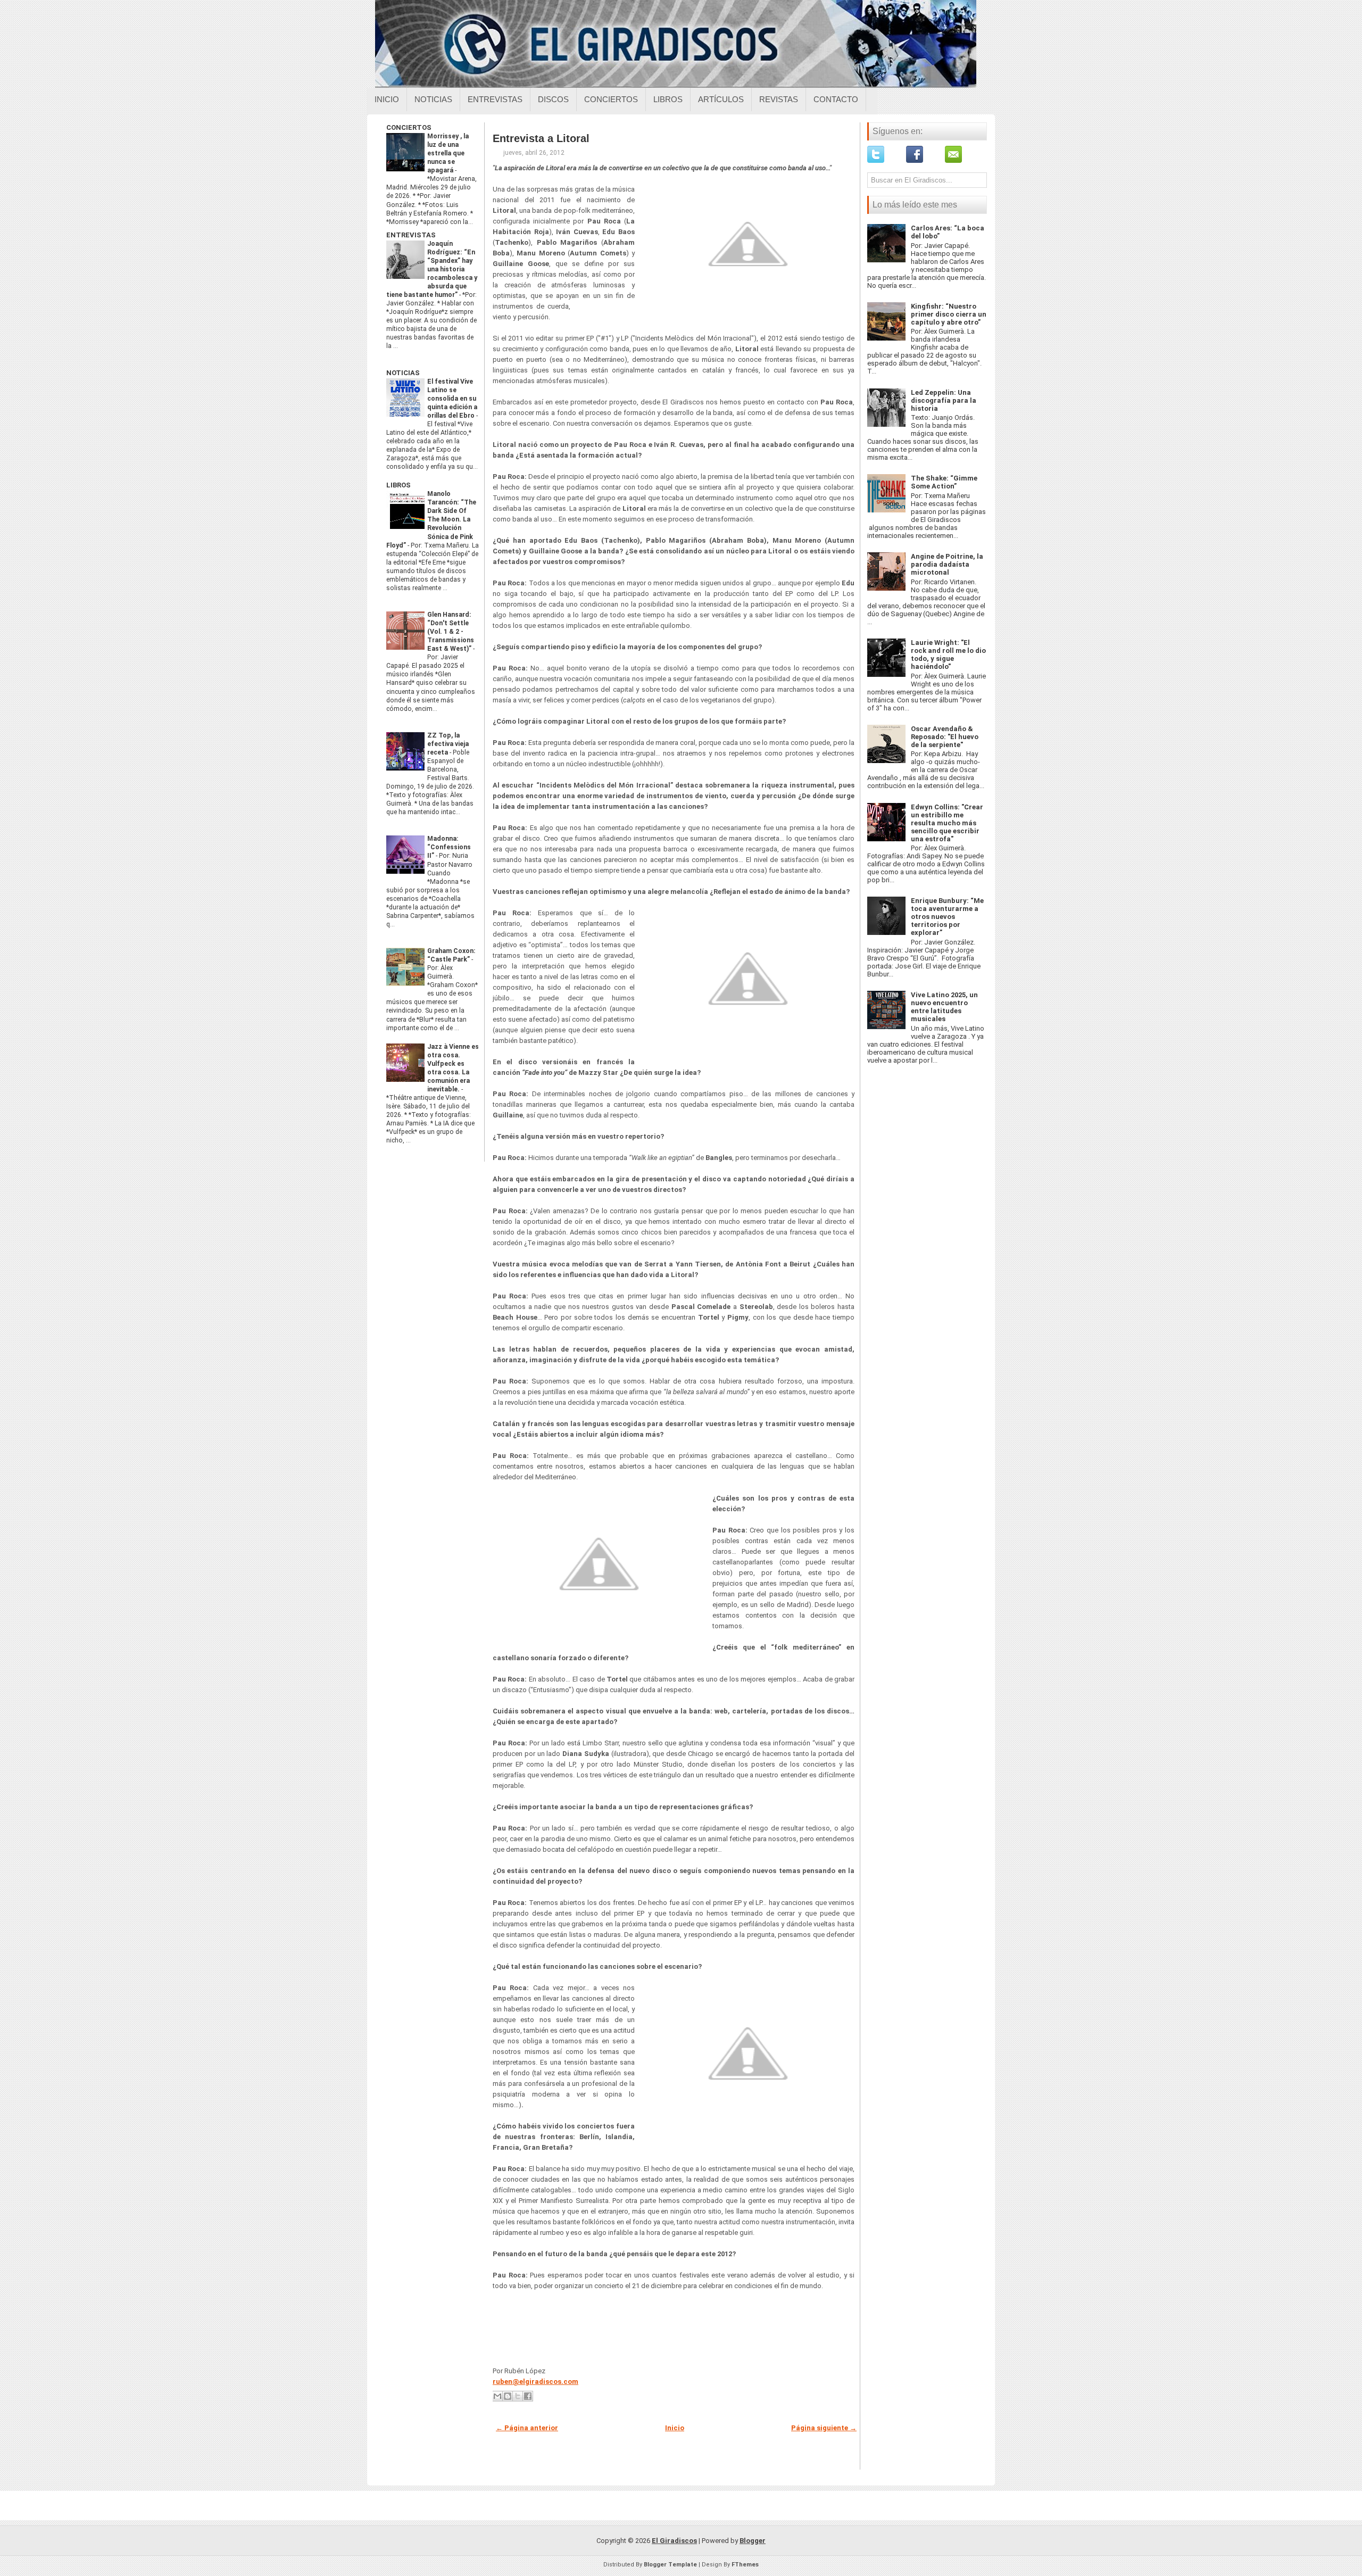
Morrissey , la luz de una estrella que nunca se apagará (448, 153)
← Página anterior (527, 2428)
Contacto (836, 99)
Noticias (433, 99)
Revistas (779, 99)
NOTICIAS (403, 373)
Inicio (387, 99)
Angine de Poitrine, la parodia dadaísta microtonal (947, 564)
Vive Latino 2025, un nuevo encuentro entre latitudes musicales (944, 1007)
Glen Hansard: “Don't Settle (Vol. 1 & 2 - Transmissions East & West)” (451, 632)
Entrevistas (495, 99)
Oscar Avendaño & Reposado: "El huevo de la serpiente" (945, 737)
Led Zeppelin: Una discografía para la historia (944, 400)
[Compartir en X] (518, 2396)
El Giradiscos (674, 2541)
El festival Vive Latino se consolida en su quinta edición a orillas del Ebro (452, 399)
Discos (553, 99)
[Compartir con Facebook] (528, 2396)
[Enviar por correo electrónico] (497, 2396)
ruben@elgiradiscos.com (535, 2382)
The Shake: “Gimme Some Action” (944, 482)
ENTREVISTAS (411, 235)
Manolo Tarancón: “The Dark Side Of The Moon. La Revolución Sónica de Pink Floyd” (431, 519)
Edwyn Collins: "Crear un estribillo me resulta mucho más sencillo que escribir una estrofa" (947, 823)
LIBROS (398, 485)
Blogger (753, 2541)
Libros (668, 99)
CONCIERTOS (409, 127)
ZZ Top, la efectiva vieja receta (448, 744)
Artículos (721, 99)
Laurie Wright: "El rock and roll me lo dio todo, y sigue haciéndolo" (948, 655)
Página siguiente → (824, 2428)
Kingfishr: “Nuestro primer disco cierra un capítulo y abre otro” (949, 314)
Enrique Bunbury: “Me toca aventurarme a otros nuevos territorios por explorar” (947, 917)
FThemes (745, 2565)
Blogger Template (670, 2565)
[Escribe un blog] (508, 2396)
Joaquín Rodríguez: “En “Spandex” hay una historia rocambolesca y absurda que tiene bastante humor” (432, 269)
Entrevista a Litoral (541, 138)
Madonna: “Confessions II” (449, 847)
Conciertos (611, 99)
